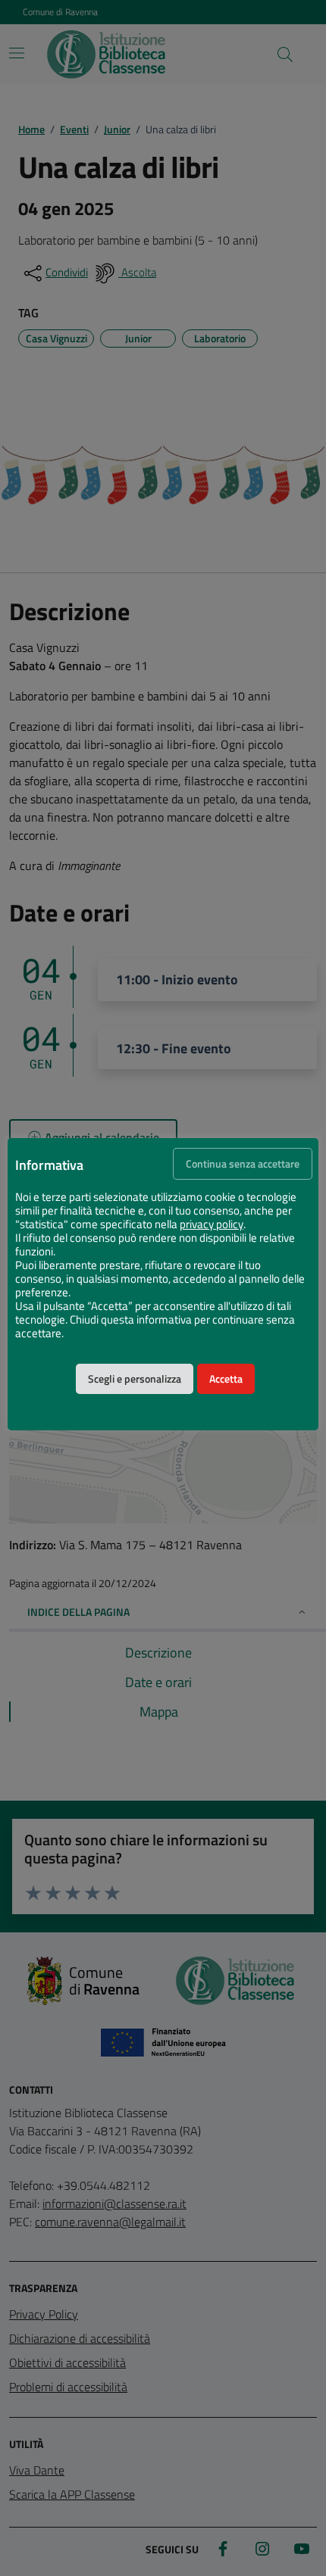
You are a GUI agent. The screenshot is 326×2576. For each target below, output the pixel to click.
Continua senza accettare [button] (243, 1164)
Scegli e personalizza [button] (135, 1379)
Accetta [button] (226, 1379)
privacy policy (212, 1224)
